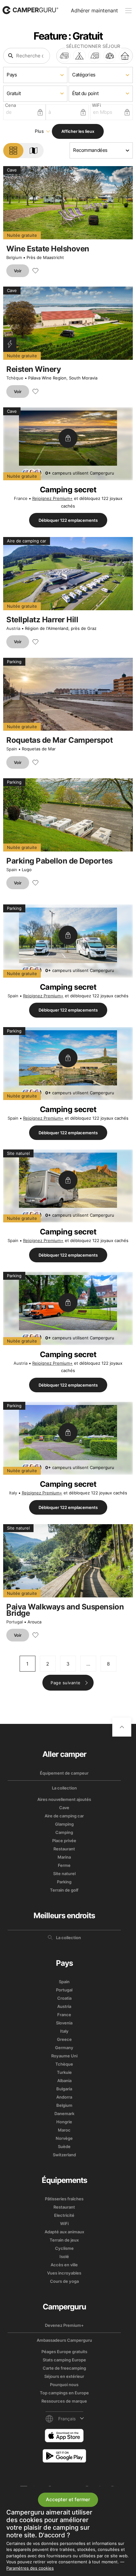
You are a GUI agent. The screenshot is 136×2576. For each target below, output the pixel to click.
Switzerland (64, 2155)
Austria (13, 628)
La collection (64, 1788)
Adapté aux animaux (64, 2232)
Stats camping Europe (64, 2360)
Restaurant (64, 1849)
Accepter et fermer (68, 2499)
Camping (64, 1832)
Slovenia (64, 2023)
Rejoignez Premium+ (53, 498)
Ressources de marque (64, 2401)
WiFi (64, 2223)
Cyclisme (64, 2248)
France (21, 498)
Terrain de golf (64, 1890)
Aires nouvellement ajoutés (64, 1799)
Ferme (64, 1865)
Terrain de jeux (64, 2240)
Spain (12, 749)
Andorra (64, 2097)
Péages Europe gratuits (64, 2352)
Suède (64, 2146)
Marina (64, 1857)
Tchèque (15, 378)
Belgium (14, 257)
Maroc (64, 2130)
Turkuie (64, 2072)
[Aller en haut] (122, 1727)
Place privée (64, 1841)
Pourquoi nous (64, 2385)
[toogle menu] (128, 11)
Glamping (64, 1824)
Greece (64, 2039)
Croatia (64, 1998)
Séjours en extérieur (64, 2376)
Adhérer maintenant (94, 10)
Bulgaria (64, 2089)
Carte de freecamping (64, 2368)
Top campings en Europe (64, 2393)
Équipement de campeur (64, 1773)
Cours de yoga (64, 2281)
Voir (18, 271)
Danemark (64, 2113)
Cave (64, 1808)
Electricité (64, 2215)
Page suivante (66, 1683)
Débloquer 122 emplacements (68, 520)
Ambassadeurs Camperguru (64, 2340)
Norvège (64, 2138)
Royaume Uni (64, 2056)
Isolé (64, 2256)
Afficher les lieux (78, 131)
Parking (64, 1882)
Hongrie (64, 2122)
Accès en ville (64, 2265)
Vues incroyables (64, 2273)
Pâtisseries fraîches (64, 2199)
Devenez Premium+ (64, 2325)
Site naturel (64, 1874)
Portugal (15, 1622)
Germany (64, 2048)
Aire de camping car (64, 1816)
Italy (13, 1493)
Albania (64, 2081)
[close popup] (131, 2418)
